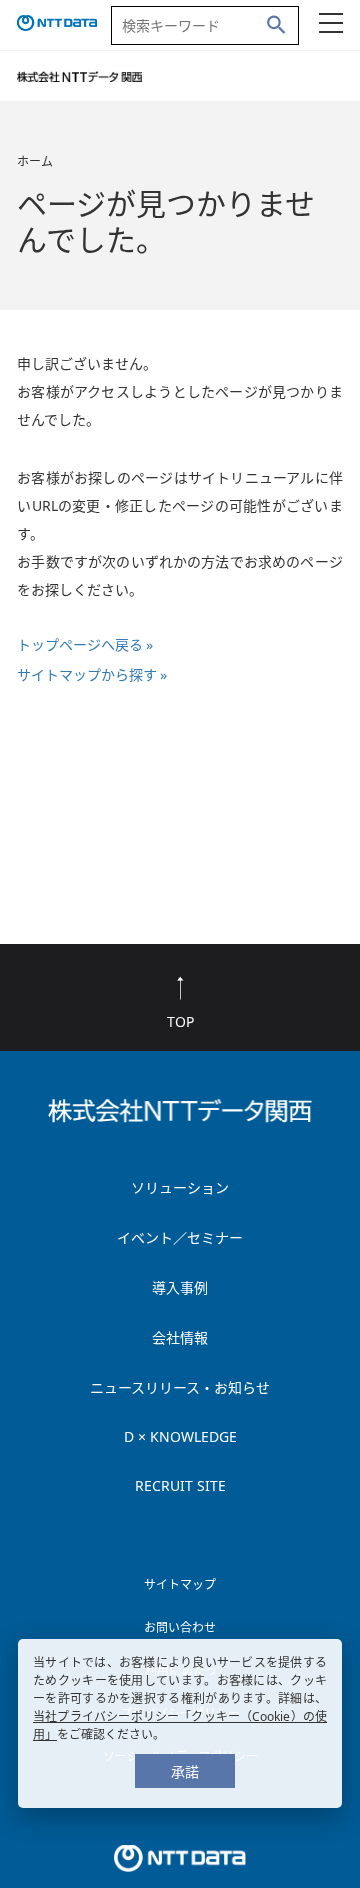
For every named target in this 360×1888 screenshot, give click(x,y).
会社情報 (180, 1337)
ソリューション (180, 1187)
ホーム (35, 161)
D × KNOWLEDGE (180, 1436)
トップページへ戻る (80, 644)
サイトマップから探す (87, 674)
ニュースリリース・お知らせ (180, 1387)
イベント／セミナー (180, 1237)
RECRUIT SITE (180, 1485)
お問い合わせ (180, 1627)
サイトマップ (180, 1584)
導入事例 (180, 1287)
